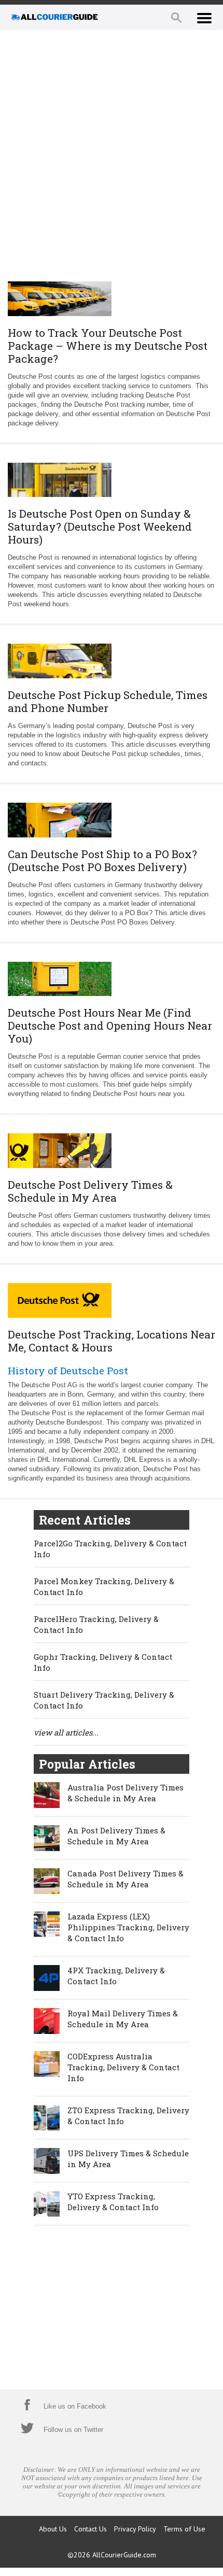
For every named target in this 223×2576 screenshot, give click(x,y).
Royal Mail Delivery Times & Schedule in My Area (123, 2019)
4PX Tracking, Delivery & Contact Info (116, 1976)
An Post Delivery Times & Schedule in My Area (116, 1836)
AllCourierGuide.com (124, 2555)
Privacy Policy (135, 2529)
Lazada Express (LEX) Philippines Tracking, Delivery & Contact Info (128, 1927)
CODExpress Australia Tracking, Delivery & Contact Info (123, 2067)
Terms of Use (184, 2529)
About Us (53, 2529)
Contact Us (90, 2529)
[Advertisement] (112, 152)
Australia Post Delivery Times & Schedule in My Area (126, 1793)
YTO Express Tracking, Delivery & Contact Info (113, 2202)
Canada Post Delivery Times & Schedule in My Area (126, 1879)
